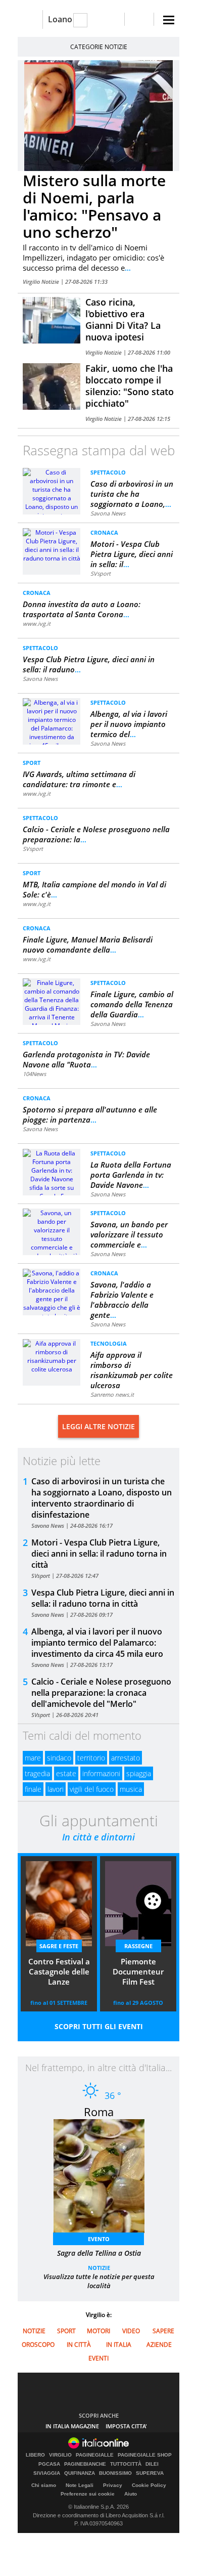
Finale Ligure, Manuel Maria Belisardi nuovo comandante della (88, 944)
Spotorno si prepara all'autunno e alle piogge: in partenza (90, 1114)
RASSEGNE (138, 1946)
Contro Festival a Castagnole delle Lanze (59, 1971)
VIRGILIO (60, 2455)
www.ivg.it (37, 624)
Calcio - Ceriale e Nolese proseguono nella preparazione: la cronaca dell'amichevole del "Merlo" (101, 1693)
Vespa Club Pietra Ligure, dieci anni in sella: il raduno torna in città (103, 1598)
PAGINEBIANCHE (85, 2464)
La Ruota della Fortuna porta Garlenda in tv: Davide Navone (131, 1175)
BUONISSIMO (115, 2473)
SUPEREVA (150, 2473)
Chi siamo (44, 2485)
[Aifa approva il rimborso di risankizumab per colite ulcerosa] (52, 1356)
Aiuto (131, 2494)
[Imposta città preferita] (30, 19)
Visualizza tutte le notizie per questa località (99, 2281)
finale (33, 1789)
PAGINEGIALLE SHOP (145, 2455)
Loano (60, 19)
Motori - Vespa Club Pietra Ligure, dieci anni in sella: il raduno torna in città (99, 1554)
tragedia (37, 1773)
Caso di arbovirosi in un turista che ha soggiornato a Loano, (132, 494)
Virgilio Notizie (42, 282)
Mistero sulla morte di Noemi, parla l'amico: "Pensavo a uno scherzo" (94, 206)
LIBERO (35, 2455)
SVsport (101, 573)
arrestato (126, 1758)
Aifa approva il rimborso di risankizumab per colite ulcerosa (132, 1370)
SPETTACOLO (108, 472)
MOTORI (98, 2331)
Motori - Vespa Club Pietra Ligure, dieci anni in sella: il (132, 554)
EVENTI (98, 2358)
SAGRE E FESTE (59, 1946)
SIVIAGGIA (47, 2473)
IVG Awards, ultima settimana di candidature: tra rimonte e (79, 779)
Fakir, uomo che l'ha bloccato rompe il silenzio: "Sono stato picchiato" (130, 386)
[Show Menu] (169, 20)
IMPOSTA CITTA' (126, 2426)
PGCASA (49, 2464)
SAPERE (163, 2331)
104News (34, 1074)
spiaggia (139, 1773)
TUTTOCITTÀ (126, 2464)
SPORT (32, 763)
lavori (56, 1789)
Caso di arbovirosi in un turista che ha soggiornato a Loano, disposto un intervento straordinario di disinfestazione (102, 1498)
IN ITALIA (119, 2345)
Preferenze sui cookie (88, 2494)
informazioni (101, 1773)
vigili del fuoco (92, 1789)
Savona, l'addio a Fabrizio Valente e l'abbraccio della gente (122, 1300)
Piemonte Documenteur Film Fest (138, 1971)
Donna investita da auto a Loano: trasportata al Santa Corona (82, 609)
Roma (99, 2112)
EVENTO (99, 2239)
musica (131, 1789)
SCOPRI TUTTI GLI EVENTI (99, 2026)
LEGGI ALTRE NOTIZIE (98, 1426)
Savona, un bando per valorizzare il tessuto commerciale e (129, 1234)
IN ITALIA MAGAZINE (72, 2426)
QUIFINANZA (80, 2473)
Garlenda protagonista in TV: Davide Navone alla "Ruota (86, 1059)
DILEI (152, 2464)
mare (33, 1758)
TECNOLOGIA (109, 1343)
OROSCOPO (38, 2345)
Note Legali (80, 2485)
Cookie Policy (149, 2485)
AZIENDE (159, 2345)
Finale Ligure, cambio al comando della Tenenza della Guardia (132, 1004)
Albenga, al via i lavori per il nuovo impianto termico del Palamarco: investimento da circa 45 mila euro (97, 1643)
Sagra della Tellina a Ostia (99, 2253)
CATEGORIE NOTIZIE (99, 47)
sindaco (59, 1758)
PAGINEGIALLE (95, 2455)
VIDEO (131, 2331)
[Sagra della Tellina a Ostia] (104, 2179)
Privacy (113, 2485)
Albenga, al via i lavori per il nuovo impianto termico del (129, 724)
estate (66, 1773)
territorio (91, 1758)
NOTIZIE (99, 2268)
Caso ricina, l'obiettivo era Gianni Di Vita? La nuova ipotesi (123, 319)
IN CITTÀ (79, 2345)
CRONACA (104, 532)
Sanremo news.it (112, 1394)
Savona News (108, 513)
